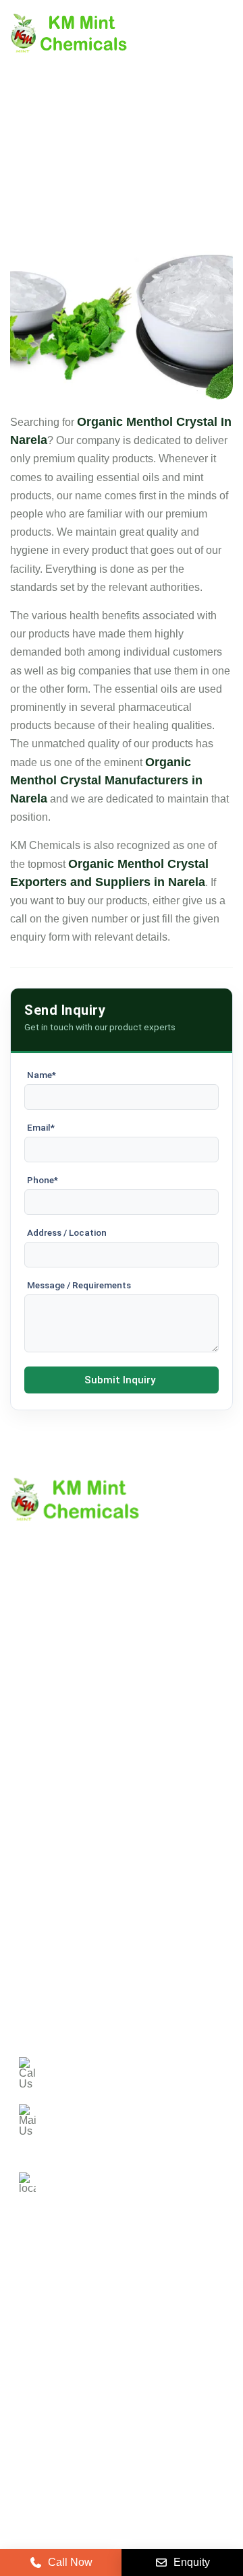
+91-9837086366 (105, 2067)
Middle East (46, 2338)
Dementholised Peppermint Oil (84, 1975)
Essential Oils (43, 1998)
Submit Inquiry (120, 1380)
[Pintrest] (22, 2416)
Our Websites (43, 1818)
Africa (158, 2338)
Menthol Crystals (50, 1884)
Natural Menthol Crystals (69, 1907)
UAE (194, 2299)
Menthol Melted (47, 1952)
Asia (108, 2338)
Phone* (43, 1180)
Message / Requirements (79, 1285)
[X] (56, 2416)
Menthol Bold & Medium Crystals (88, 1929)
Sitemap (30, 1772)
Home (25, 1703)
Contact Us (37, 1749)
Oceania (39, 2377)
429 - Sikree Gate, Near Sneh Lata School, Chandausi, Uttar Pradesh (136, 2177)
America (38, 2299)
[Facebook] (90, 2416)
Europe (141, 2299)
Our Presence (43, 1795)
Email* (41, 1127)
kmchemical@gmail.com (137, 2114)
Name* (42, 1075)
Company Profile (50, 1726)
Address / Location (67, 1232)
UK (91, 2299)
